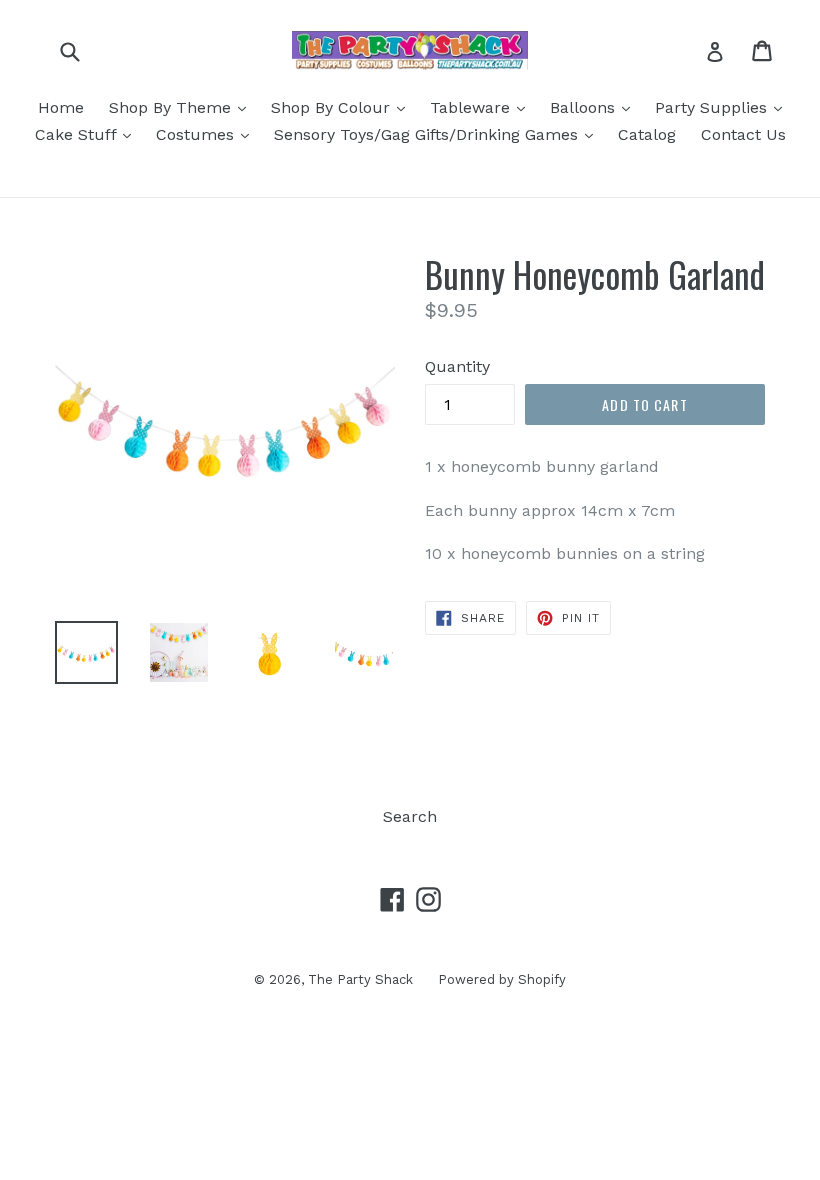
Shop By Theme (182, 107)
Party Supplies (723, 107)
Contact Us (743, 134)
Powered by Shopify (502, 979)
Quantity (457, 366)
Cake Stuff (88, 134)
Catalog (647, 134)
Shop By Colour (343, 107)
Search (410, 816)
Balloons (595, 107)
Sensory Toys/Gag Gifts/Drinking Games (438, 134)
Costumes (207, 134)
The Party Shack (360, 979)
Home (61, 107)
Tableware (482, 107)
